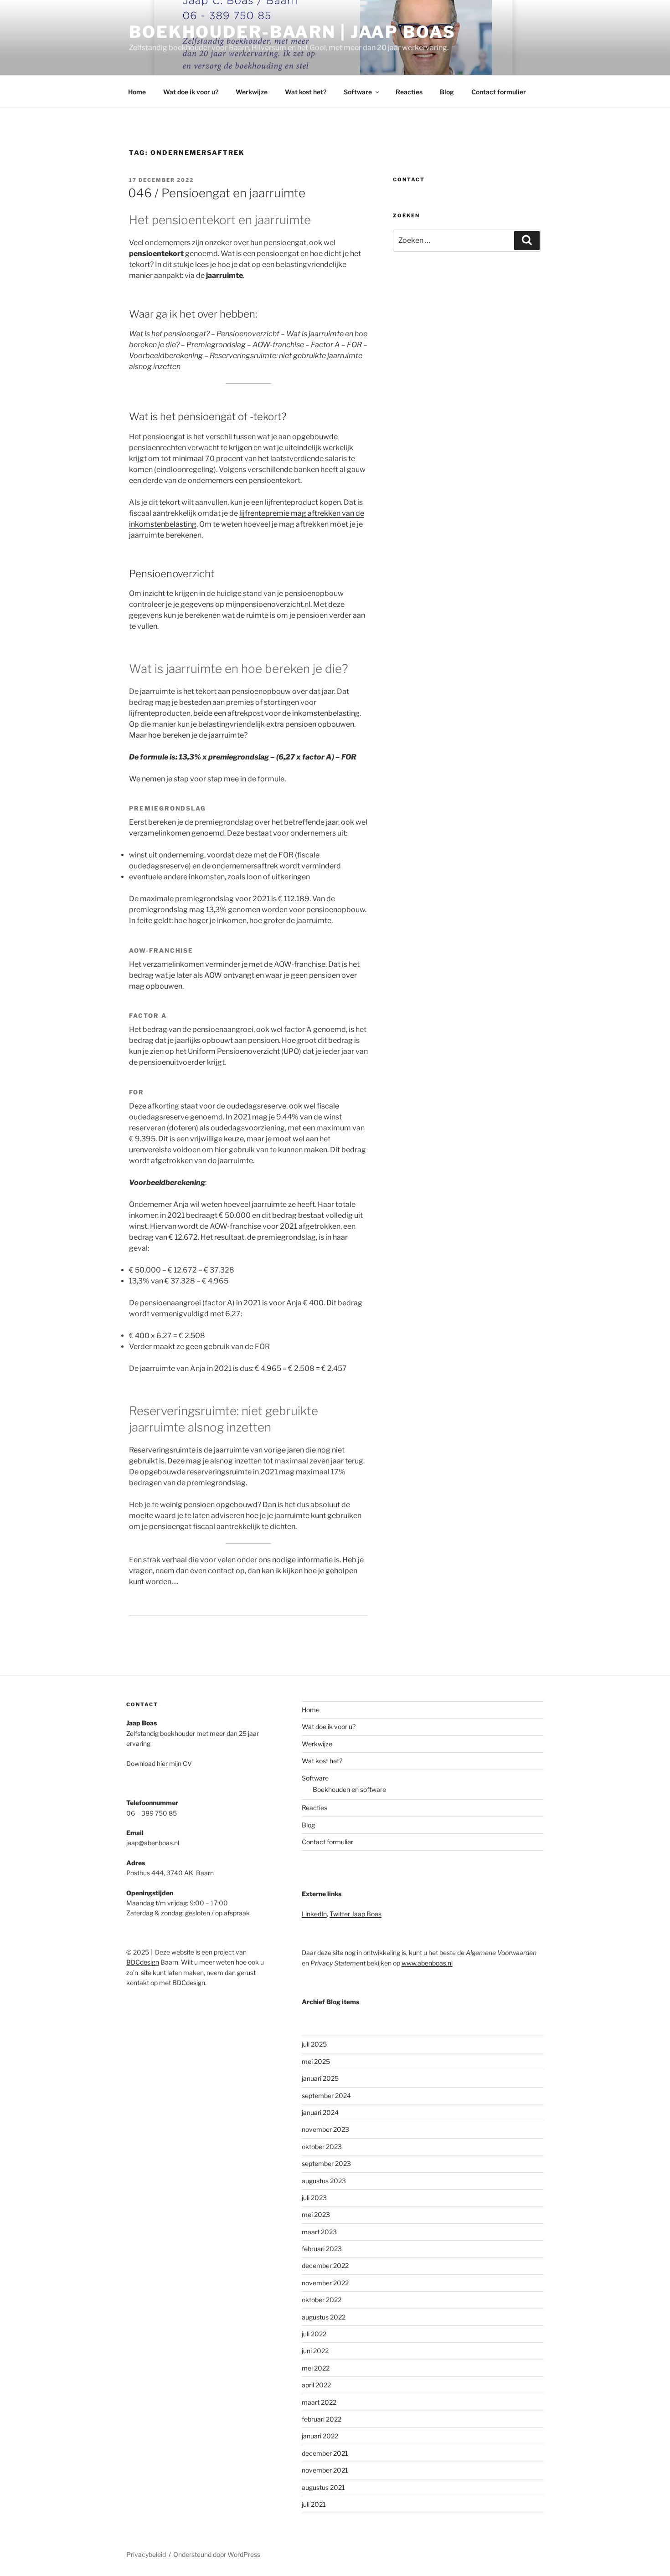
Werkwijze (252, 92)
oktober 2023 (322, 2147)
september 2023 (326, 2163)
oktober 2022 (322, 2300)
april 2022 (316, 2385)
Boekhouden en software (349, 1789)
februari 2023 (322, 2249)
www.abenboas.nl (427, 1963)
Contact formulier (499, 92)
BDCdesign (143, 1962)
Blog (447, 92)
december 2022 (325, 2266)
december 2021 (325, 2453)
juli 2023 (314, 2198)
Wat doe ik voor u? (191, 92)
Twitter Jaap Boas (356, 1914)
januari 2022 (320, 2436)
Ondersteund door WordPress (217, 2554)
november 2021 (325, 2470)
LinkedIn (314, 1914)
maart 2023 (319, 2232)
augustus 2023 (324, 2181)
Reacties (409, 92)
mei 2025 (316, 2061)
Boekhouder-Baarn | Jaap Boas (292, 32)
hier (162, 1763)
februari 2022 (322, 2419)
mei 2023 (316, 2214)
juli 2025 (314, 2044)
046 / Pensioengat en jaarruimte (217, 193)
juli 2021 (314, 2504)
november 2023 (325, 2129)
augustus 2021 (323, 2487)
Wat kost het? (306, 92)
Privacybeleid (146, 2554)
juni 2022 (315, 2351)
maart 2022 (319, 2402)
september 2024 (326, 2096)
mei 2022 (316, 2368)
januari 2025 (320, 2078)
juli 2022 (314, 2334)
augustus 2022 (324, 2317)
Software (358, 92)
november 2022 (325, 2283)
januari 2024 (320, 2112)
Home (137, 92)
